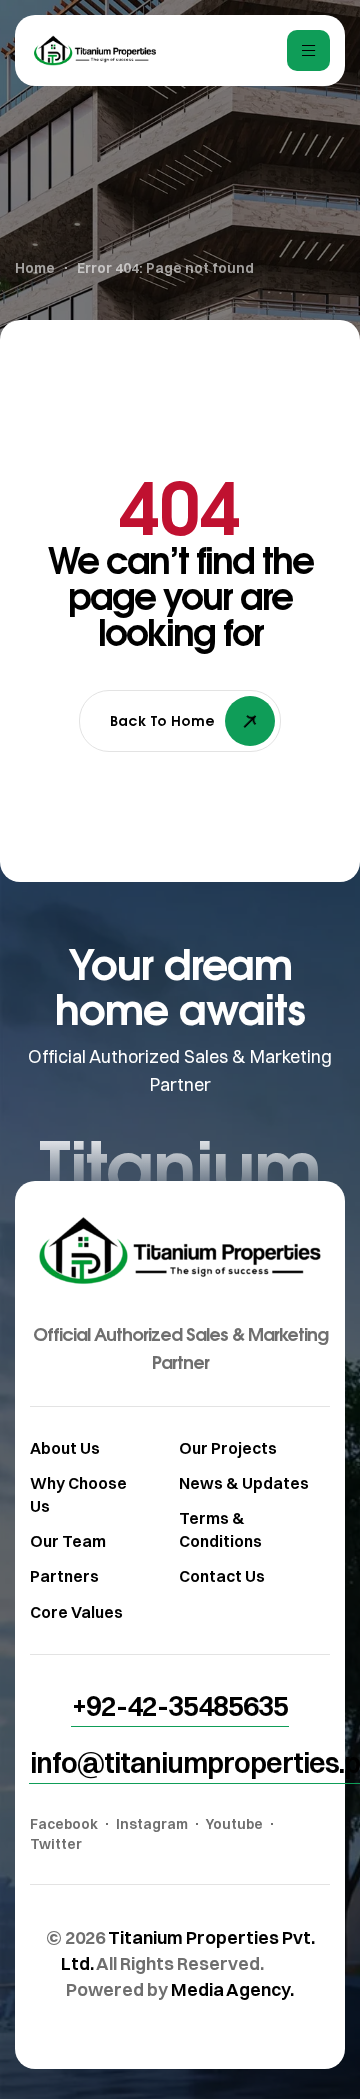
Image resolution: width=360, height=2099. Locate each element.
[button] (180, 1706)
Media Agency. (232, 1989)
